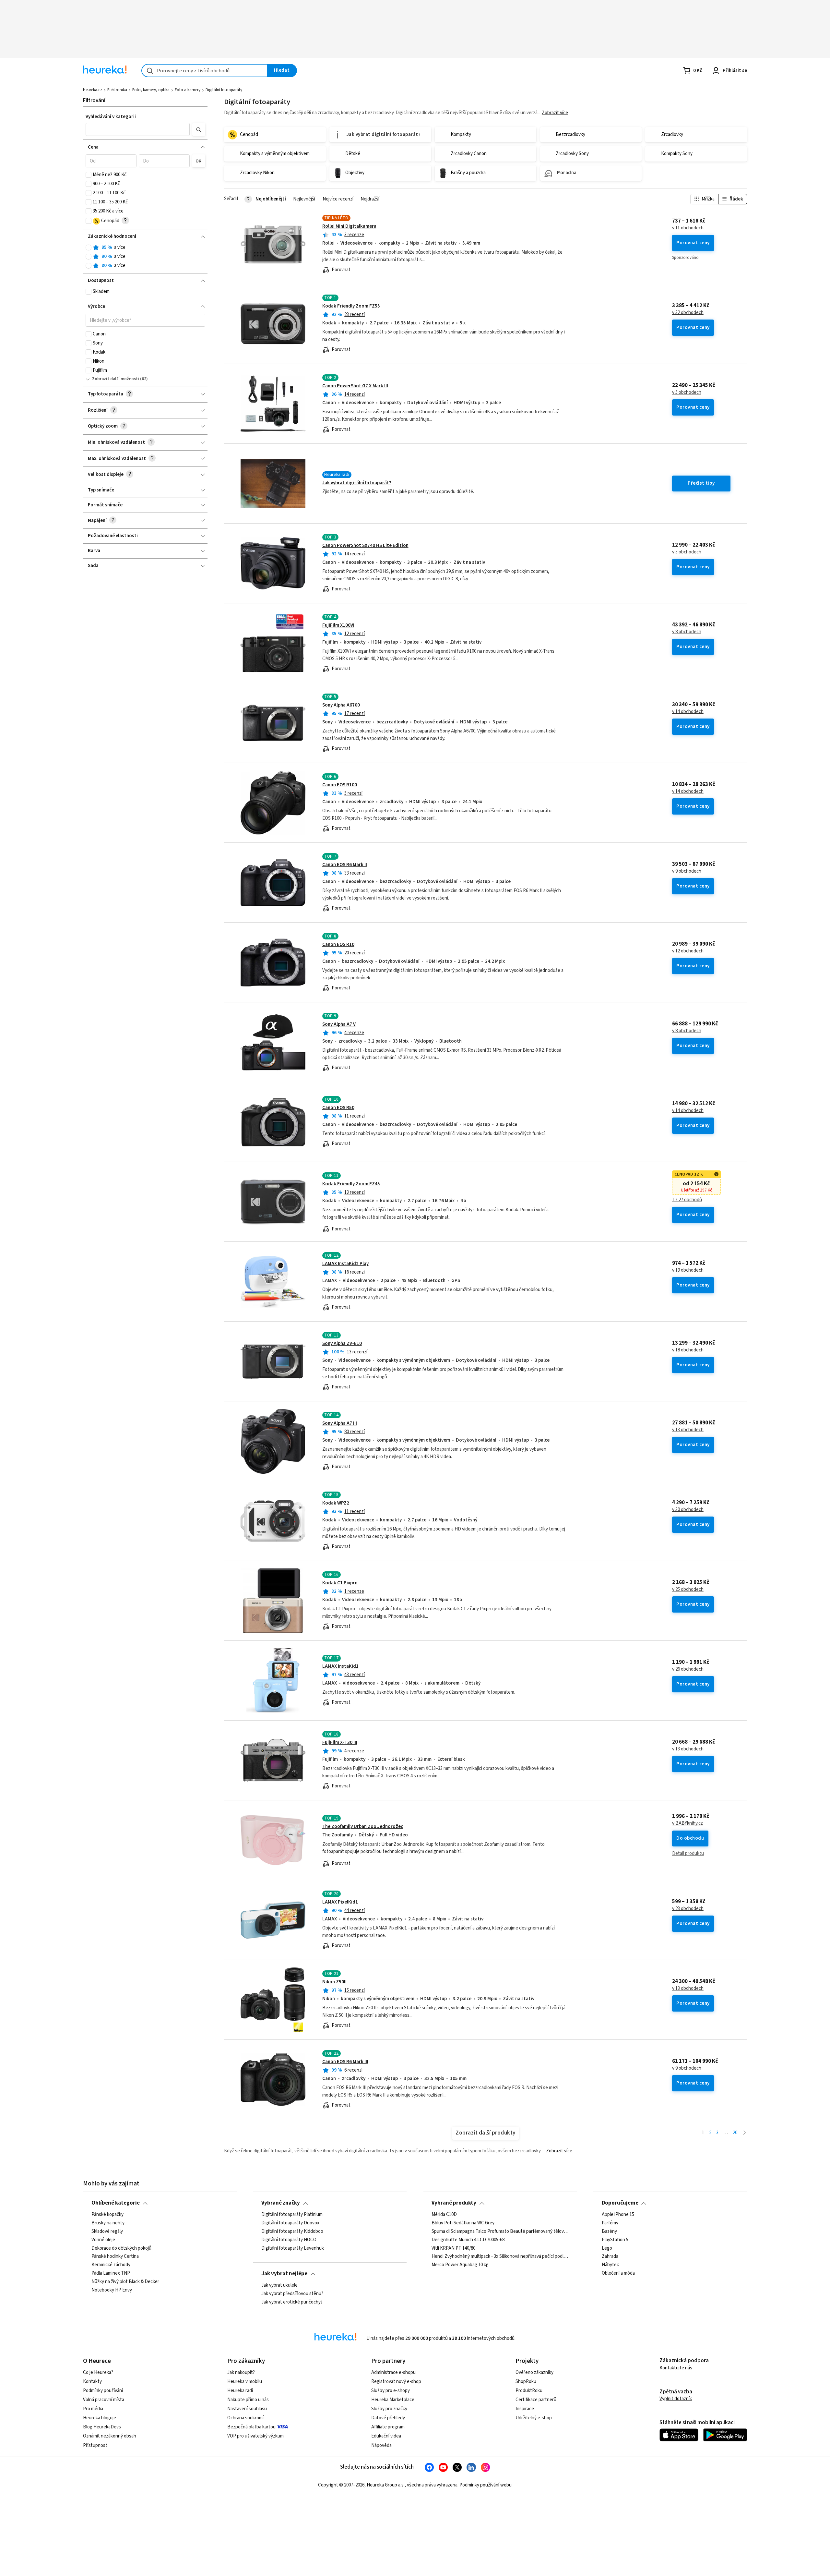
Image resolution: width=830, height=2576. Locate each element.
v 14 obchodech (688, 712)
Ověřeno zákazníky (534, 2372)
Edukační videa (386, 2436)
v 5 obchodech (687, 393)
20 (735, 2133)
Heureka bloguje (100, 2418)
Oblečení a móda (618, 2273)
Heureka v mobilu (245, 2382)
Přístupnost (95, 2445)
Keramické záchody (111, 2265)
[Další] (745, 2133)
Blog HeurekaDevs (102, 2427)
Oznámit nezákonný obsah (110, 2436)
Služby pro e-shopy (391, 2391)
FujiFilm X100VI (338, 625)
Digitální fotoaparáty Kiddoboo (292, 2231)
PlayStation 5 (615, 2240)
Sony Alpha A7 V (339, 1024)
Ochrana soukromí (245, 2418)
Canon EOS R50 (338, 1108)
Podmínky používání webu (486, 2485)
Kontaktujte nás (676, 2368)
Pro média (93, 2409)
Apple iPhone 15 (618, 2215)
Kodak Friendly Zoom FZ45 (351, 1184)
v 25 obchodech (688, 1590)
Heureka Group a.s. (386, 2485)
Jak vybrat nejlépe (284, 2274)
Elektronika (117, 90)
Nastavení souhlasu (247, 2409)
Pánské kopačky (107, 2215)
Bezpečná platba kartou (251, 2427)
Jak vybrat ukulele (279, 2285)
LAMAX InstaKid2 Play (345, 1264)
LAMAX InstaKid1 (340, 1666)
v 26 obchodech (688, 1669)
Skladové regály (107, 2231)
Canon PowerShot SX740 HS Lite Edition (365, 545)
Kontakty (92, 2382)
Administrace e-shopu (393, 2372)
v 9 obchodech (687, 871)
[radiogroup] (145, 257)
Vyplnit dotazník (676, 2399)
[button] (138, 129)
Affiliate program (388, 2427)
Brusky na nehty (108, 2223)
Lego (607, 2248)
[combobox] (205, 71)
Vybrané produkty (454, 2203)
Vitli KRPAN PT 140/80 (453, 2248)
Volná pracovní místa (104, 2400)
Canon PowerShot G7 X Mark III (355, 386)
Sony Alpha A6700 (341, 705)
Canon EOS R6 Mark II (345, 865)
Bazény (609, 2231)
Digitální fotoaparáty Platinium (292, 2215)
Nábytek (610, 2265)
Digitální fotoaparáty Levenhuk (293, 2248)
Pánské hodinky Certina (115, 2256)
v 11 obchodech (688, 228)
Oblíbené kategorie (116, 2203)
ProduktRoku (529, 2391)
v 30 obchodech (688, 1510)
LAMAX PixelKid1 (340, 1902)
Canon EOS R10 (338, 944)
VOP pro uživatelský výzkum (255, 2436)
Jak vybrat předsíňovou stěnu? (292, 2294)
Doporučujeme (620, 2203)
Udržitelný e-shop (534, 2418)
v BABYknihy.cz (688, 1823)
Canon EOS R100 (340, 785)
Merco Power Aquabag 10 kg (460, 2265)
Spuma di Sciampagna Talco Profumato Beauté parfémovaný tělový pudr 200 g (500, 2231)
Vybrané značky (281, 2203)
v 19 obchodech (688, 1270)
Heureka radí (240, 2391)
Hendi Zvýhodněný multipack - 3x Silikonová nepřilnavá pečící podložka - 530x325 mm (500, 2256)
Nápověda (381, 2445)
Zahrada (610, 2256)
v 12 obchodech (688, 951)
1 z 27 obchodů (687, 1200)
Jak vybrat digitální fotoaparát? (357, 483)
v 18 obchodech (688, 1350)
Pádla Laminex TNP (111, 2273)
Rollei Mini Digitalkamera (349, 226)
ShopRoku (526, 2382)
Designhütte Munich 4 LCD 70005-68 (468, 2240)
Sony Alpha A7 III (340, 1423)
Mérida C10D (444, 2215)
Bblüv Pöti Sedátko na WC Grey (463, 2223)
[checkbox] (89, 175)
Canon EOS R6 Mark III (345, 2062)
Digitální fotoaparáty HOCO (289, 2240)
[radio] (89, 248)
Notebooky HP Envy (112, 2290)
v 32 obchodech (688, 313)
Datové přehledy (388, 2418)
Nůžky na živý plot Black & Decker (125, 2282)
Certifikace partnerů (536, 2400)
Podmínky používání (103, 2391)
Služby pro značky (389, 2409)
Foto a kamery (188, 90)
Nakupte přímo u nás (248, 2400)
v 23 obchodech (688, 1909)
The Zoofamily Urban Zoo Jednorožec (363, 1826)
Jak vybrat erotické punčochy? (292, 2302)
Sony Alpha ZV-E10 (342, 1343)
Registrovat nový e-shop (396, 2382)
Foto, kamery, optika (151, 90)
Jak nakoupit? (241, 2372)
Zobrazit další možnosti (116, 379)
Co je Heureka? (98, 2372)
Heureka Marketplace (393, 2400)
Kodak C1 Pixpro (340, 1583)
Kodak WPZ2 (336, 1503)
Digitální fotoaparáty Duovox (290, 2223)
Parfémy (610, 2223)
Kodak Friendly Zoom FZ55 (351, 306)
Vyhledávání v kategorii (111, 117)
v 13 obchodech (688, 1430)
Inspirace (525, 2409)
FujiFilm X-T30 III (340, 1742)
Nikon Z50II (334, 1982)
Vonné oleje (103, 2240)
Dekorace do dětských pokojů (121, 2248)
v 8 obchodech (687, 632)
